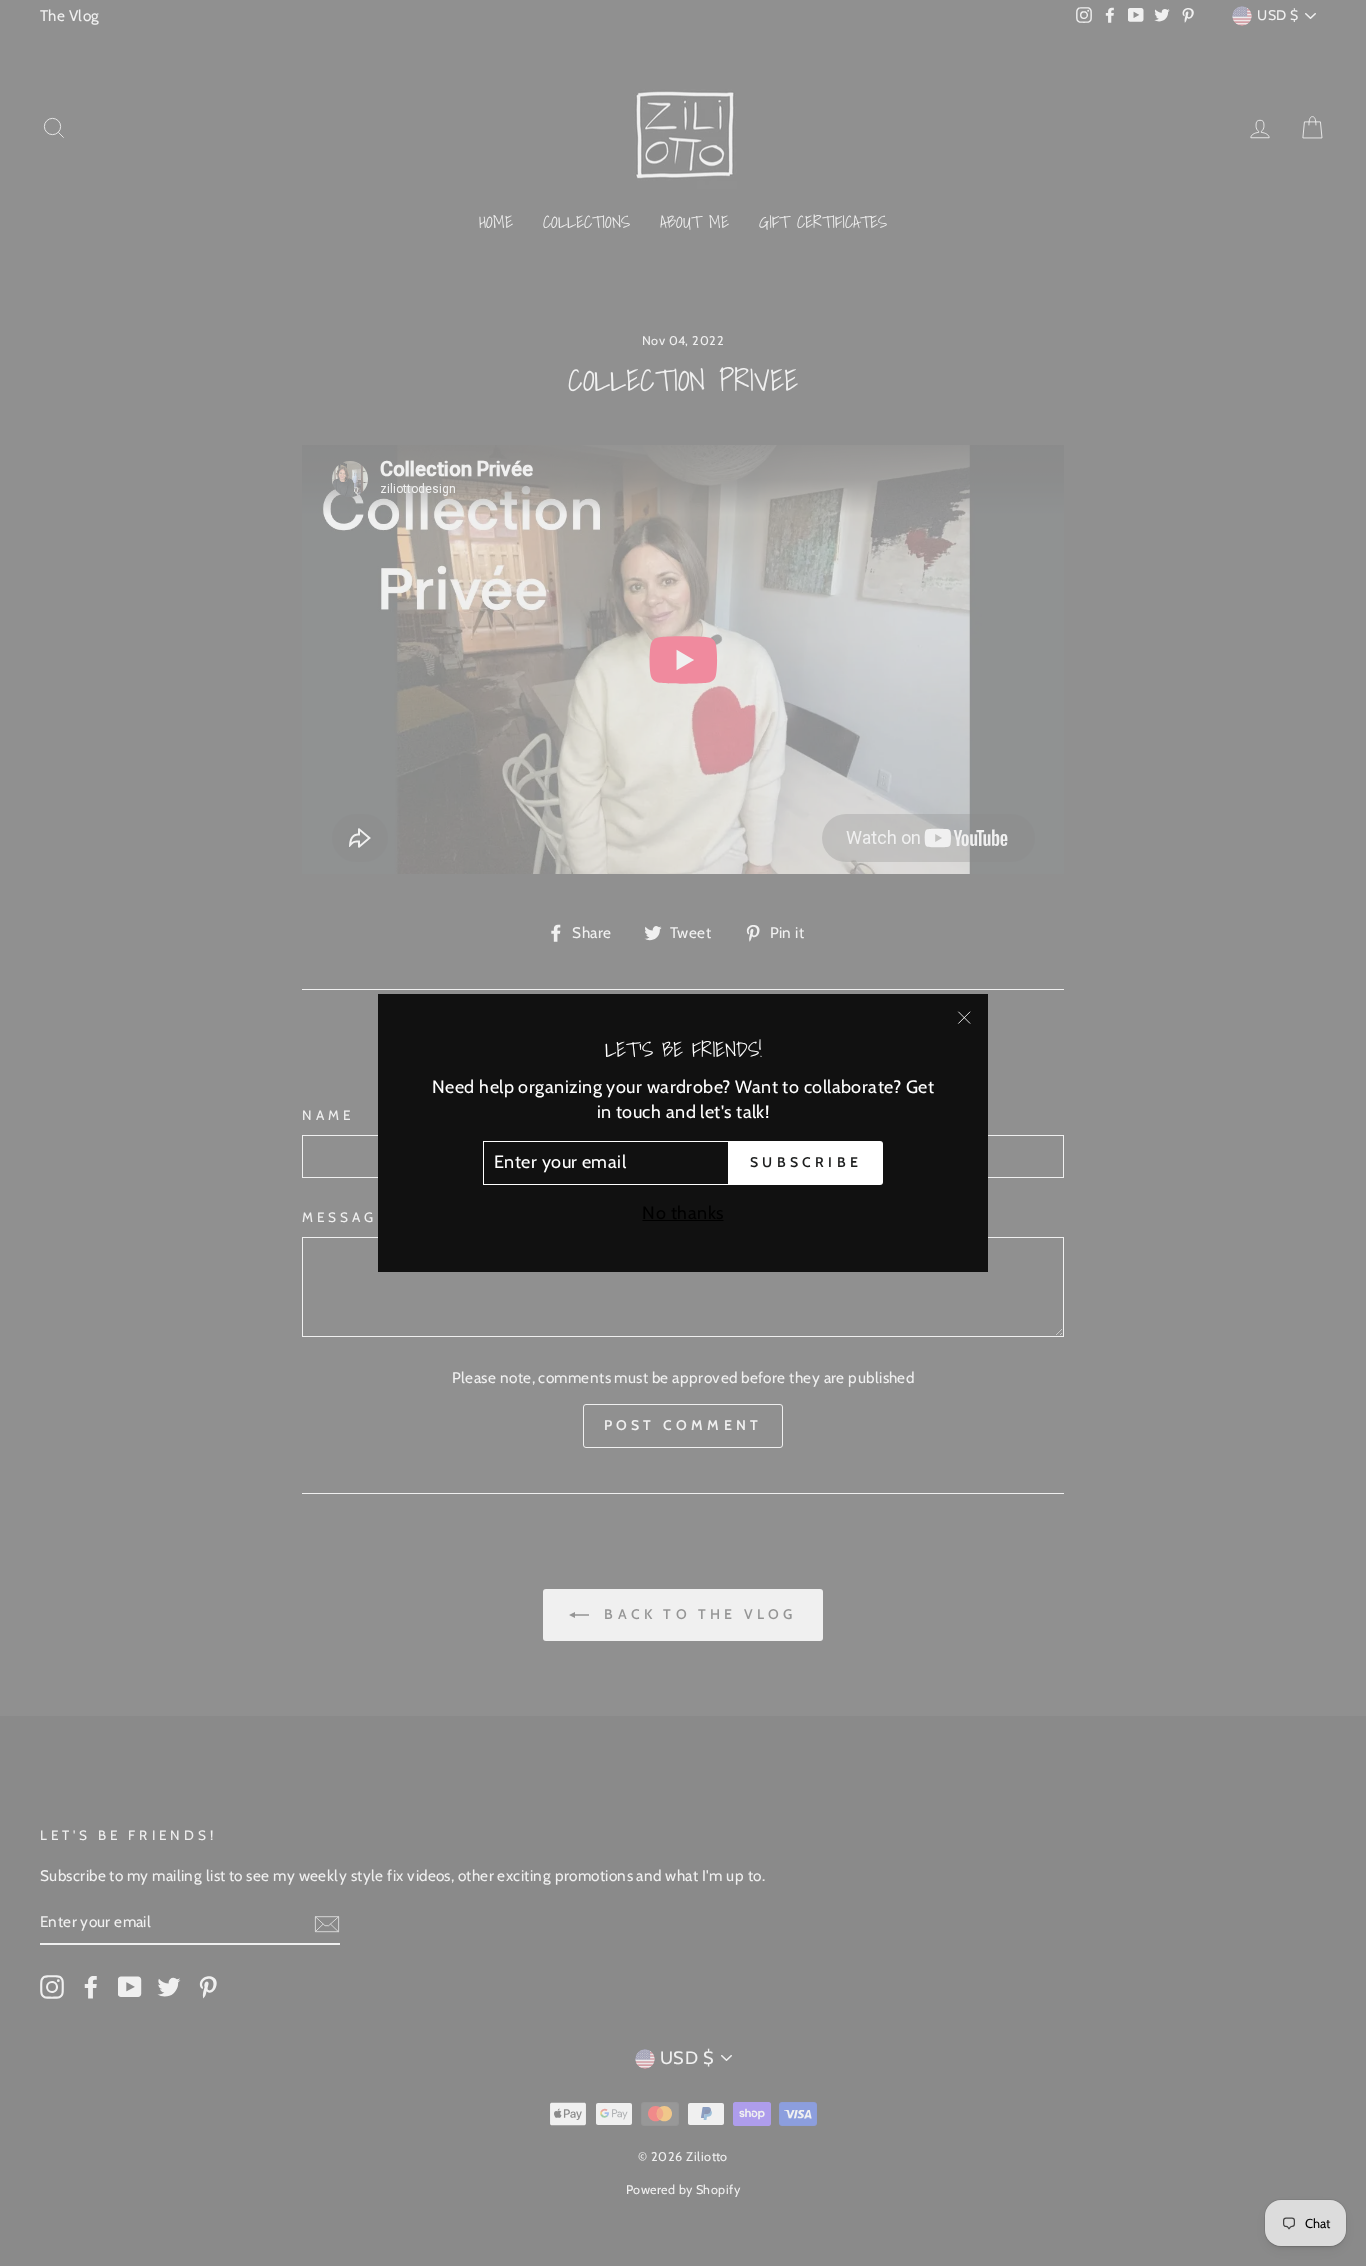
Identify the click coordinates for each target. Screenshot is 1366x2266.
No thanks (682, 1213)
